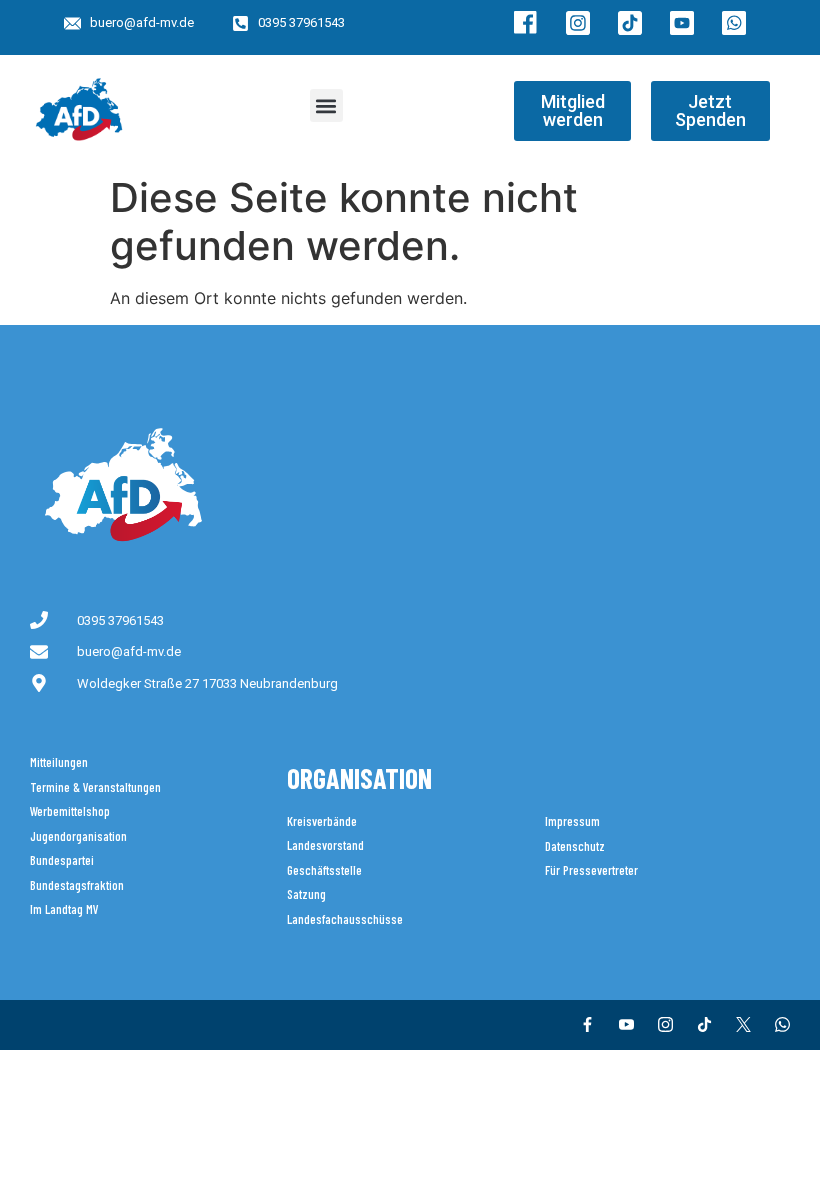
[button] (326, 105)
